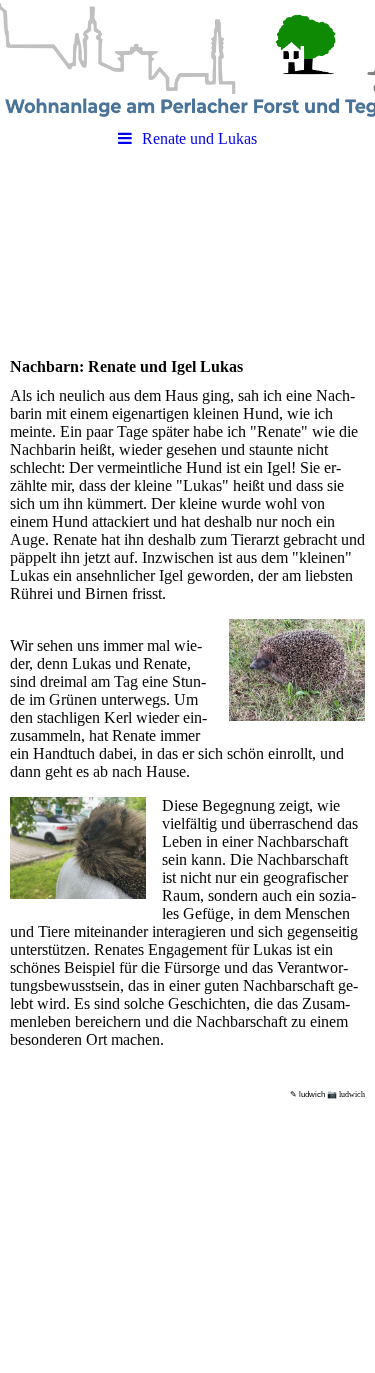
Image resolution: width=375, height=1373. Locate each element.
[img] (187, 60)
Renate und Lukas (199, 138)
